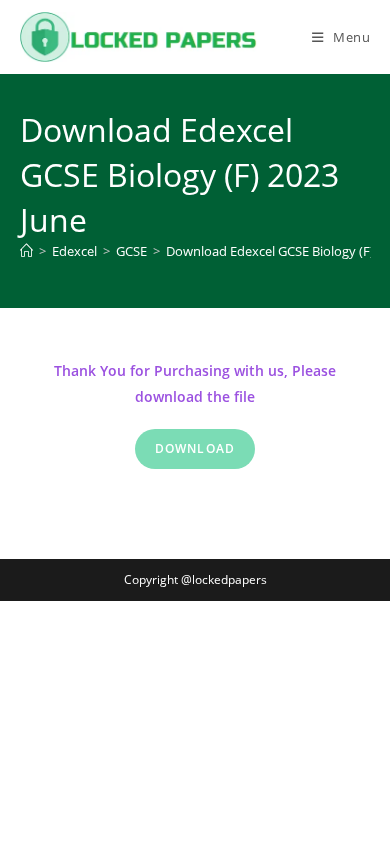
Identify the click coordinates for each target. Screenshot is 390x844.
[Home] (26, 251)
